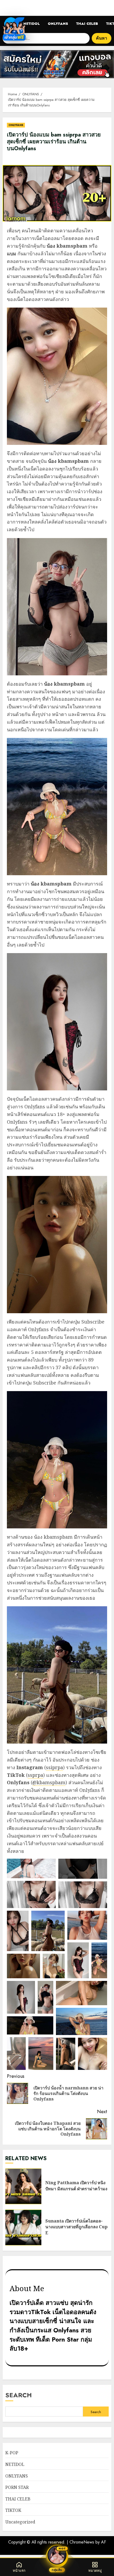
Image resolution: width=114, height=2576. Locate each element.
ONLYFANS (58, 24)
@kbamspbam (49, 1782)
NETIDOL (32, 24)
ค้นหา (102, 38)
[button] (31, 1868)
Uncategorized (20, 2522)
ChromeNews (82, 2542)
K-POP (12, 2453)
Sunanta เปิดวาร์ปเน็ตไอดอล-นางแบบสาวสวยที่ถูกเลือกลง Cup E (23, 2227)
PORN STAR (17, 2487)
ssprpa (35, 1775)
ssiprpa (54, 1767)
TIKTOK (13, 2510)
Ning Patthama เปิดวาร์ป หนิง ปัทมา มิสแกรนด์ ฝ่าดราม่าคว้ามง (23, 2186)
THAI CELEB (87, 24)
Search (19, 2395)
